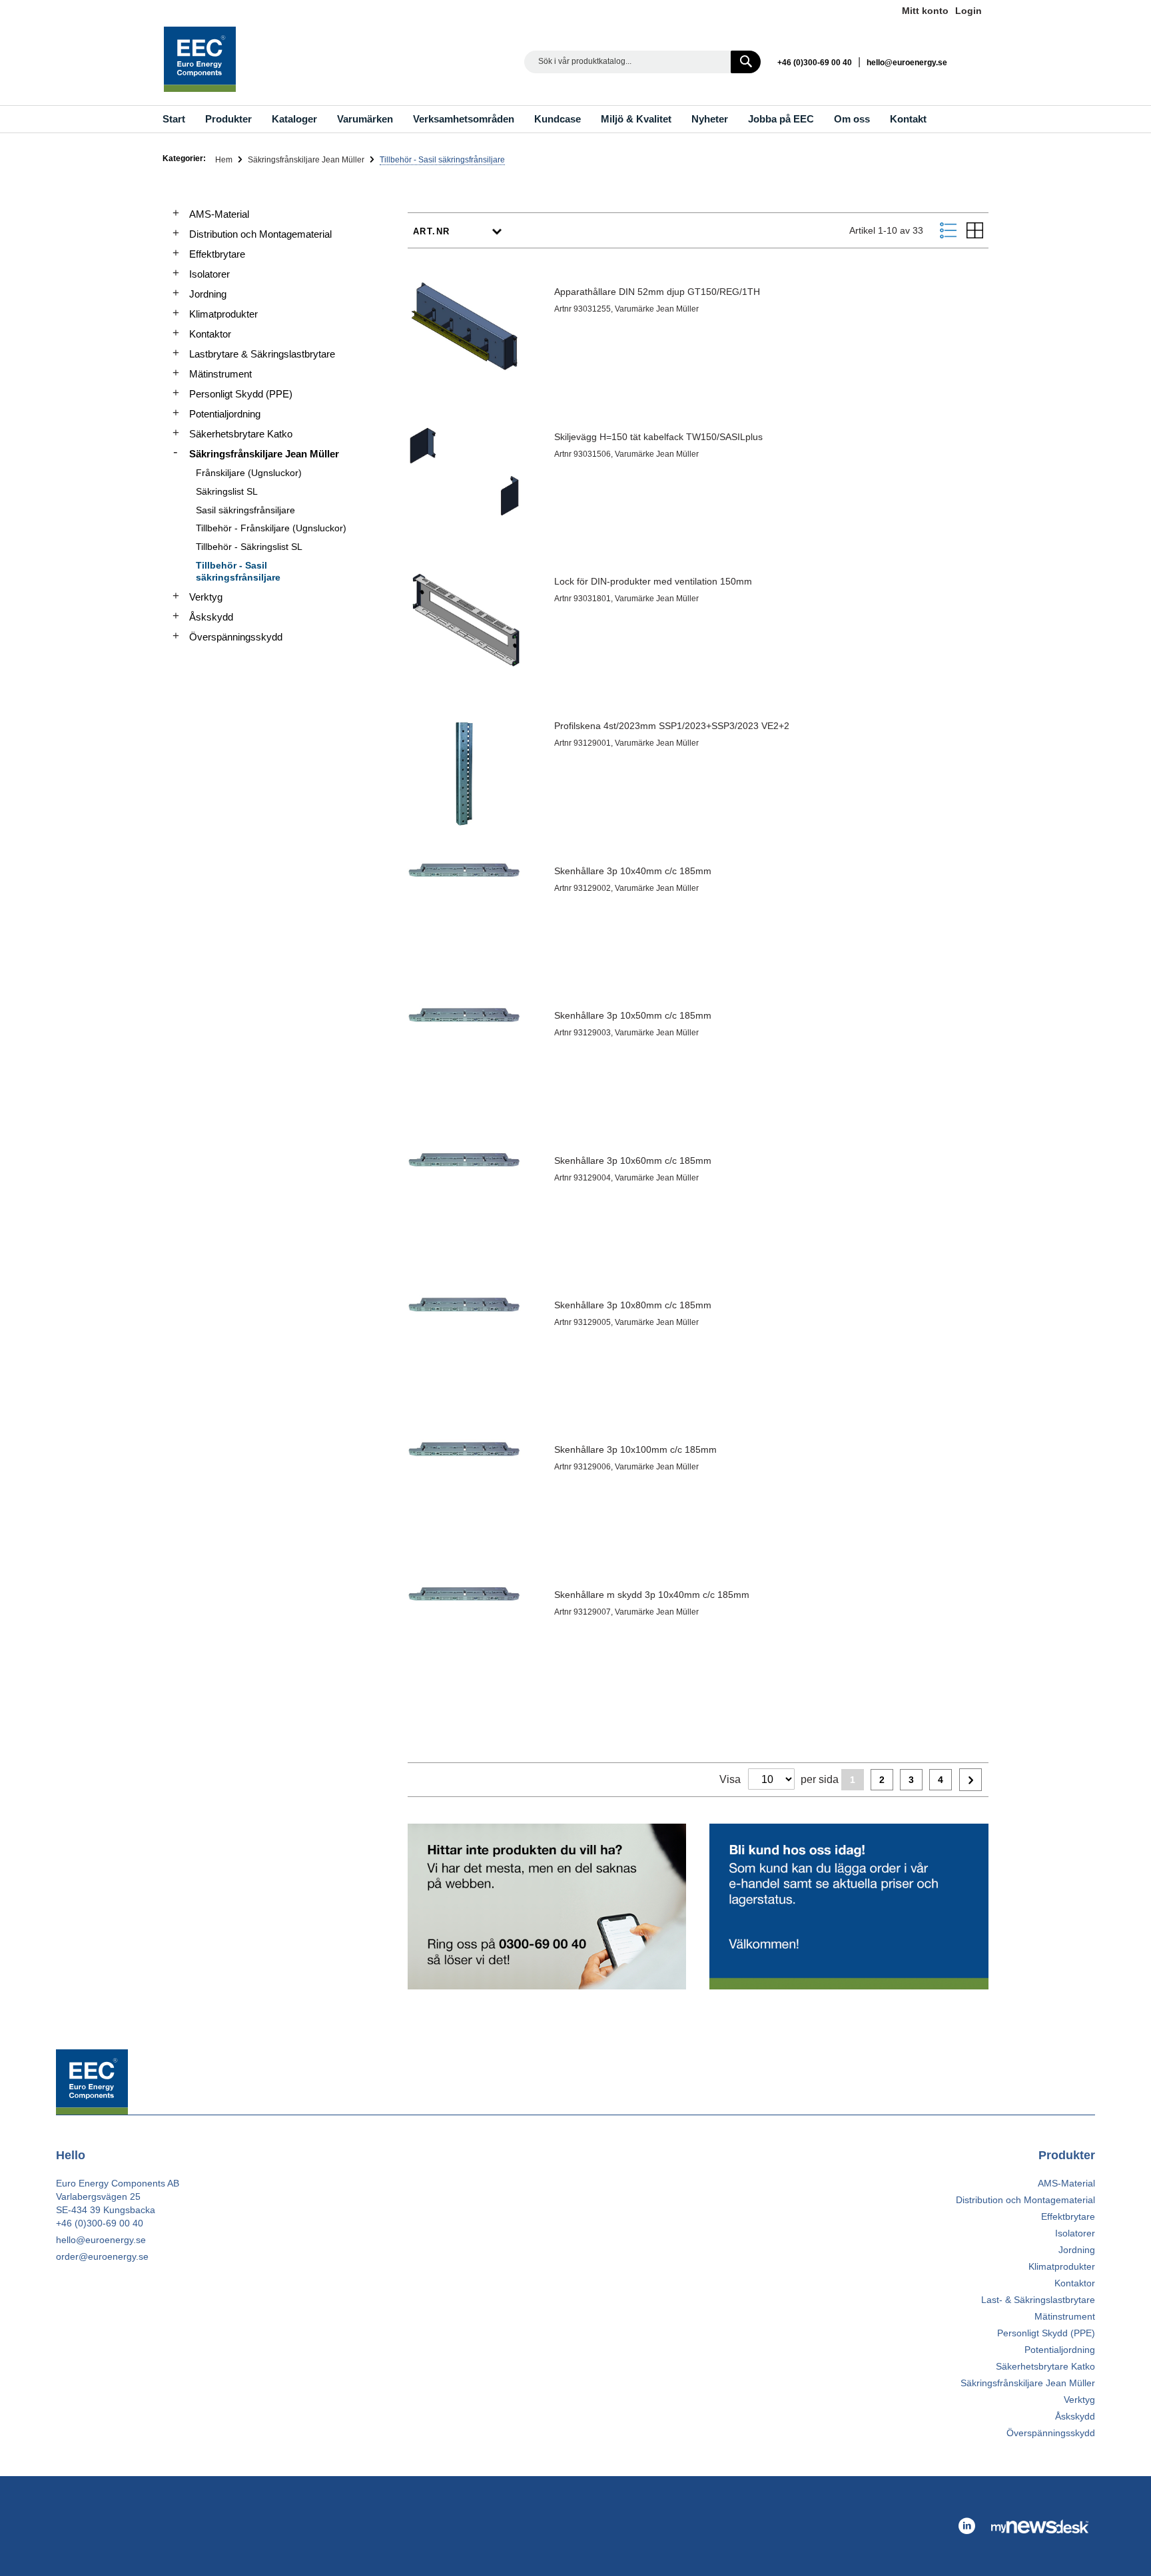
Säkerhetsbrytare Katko (241, 434)
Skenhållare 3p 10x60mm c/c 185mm (633, 1160)
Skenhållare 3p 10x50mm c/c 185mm (633, 1015)
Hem (225, 160)
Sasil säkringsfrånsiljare (245, 510)
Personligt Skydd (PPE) (241, 394)
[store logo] (200, 59)
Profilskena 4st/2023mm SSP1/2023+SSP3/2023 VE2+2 (672, 726)
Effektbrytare (217, 254)
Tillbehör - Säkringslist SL (249, 547)
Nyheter (710, 119)
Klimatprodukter (223, 314)
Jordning (208, 294)
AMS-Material (219, 214)
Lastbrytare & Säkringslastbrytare (262, 354)
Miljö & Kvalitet (636, 119)
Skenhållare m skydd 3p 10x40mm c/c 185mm (652, 1595)
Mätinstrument (220, 374)
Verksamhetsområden (464, 119)
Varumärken (365, 119)
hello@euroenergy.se (907, 63)
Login (968, 11)
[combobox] (642, 62)
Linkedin (975, 62)
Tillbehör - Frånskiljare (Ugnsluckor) (271, 528)
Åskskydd (211, 617)
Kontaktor (210, 334)
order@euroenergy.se (102, 2256)
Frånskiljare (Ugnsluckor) (249, 473)
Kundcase (558, 119)
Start (174, 119)
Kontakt (908, 119)
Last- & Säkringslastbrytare (1038, 2300)
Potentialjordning (225, 414)
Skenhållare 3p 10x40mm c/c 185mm (633, 871)
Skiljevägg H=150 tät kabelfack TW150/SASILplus (658, 437)
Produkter (228, 119)
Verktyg (206, 597)
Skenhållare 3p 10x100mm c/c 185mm (635, 1449)
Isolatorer (209, 274)
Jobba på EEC (781, 119)
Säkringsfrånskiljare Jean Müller (307, 160)
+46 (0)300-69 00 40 (815, 63)
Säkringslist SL (227, 491)
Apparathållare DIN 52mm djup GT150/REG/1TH (657, 292)
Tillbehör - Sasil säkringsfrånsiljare (238, 571)
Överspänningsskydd (236, 637)
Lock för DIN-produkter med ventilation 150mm (653, 581)
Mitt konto (925, 11)
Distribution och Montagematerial (260, 234)
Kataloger (294, 119)
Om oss (852, 119)
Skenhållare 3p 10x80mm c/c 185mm (633, 1305)
